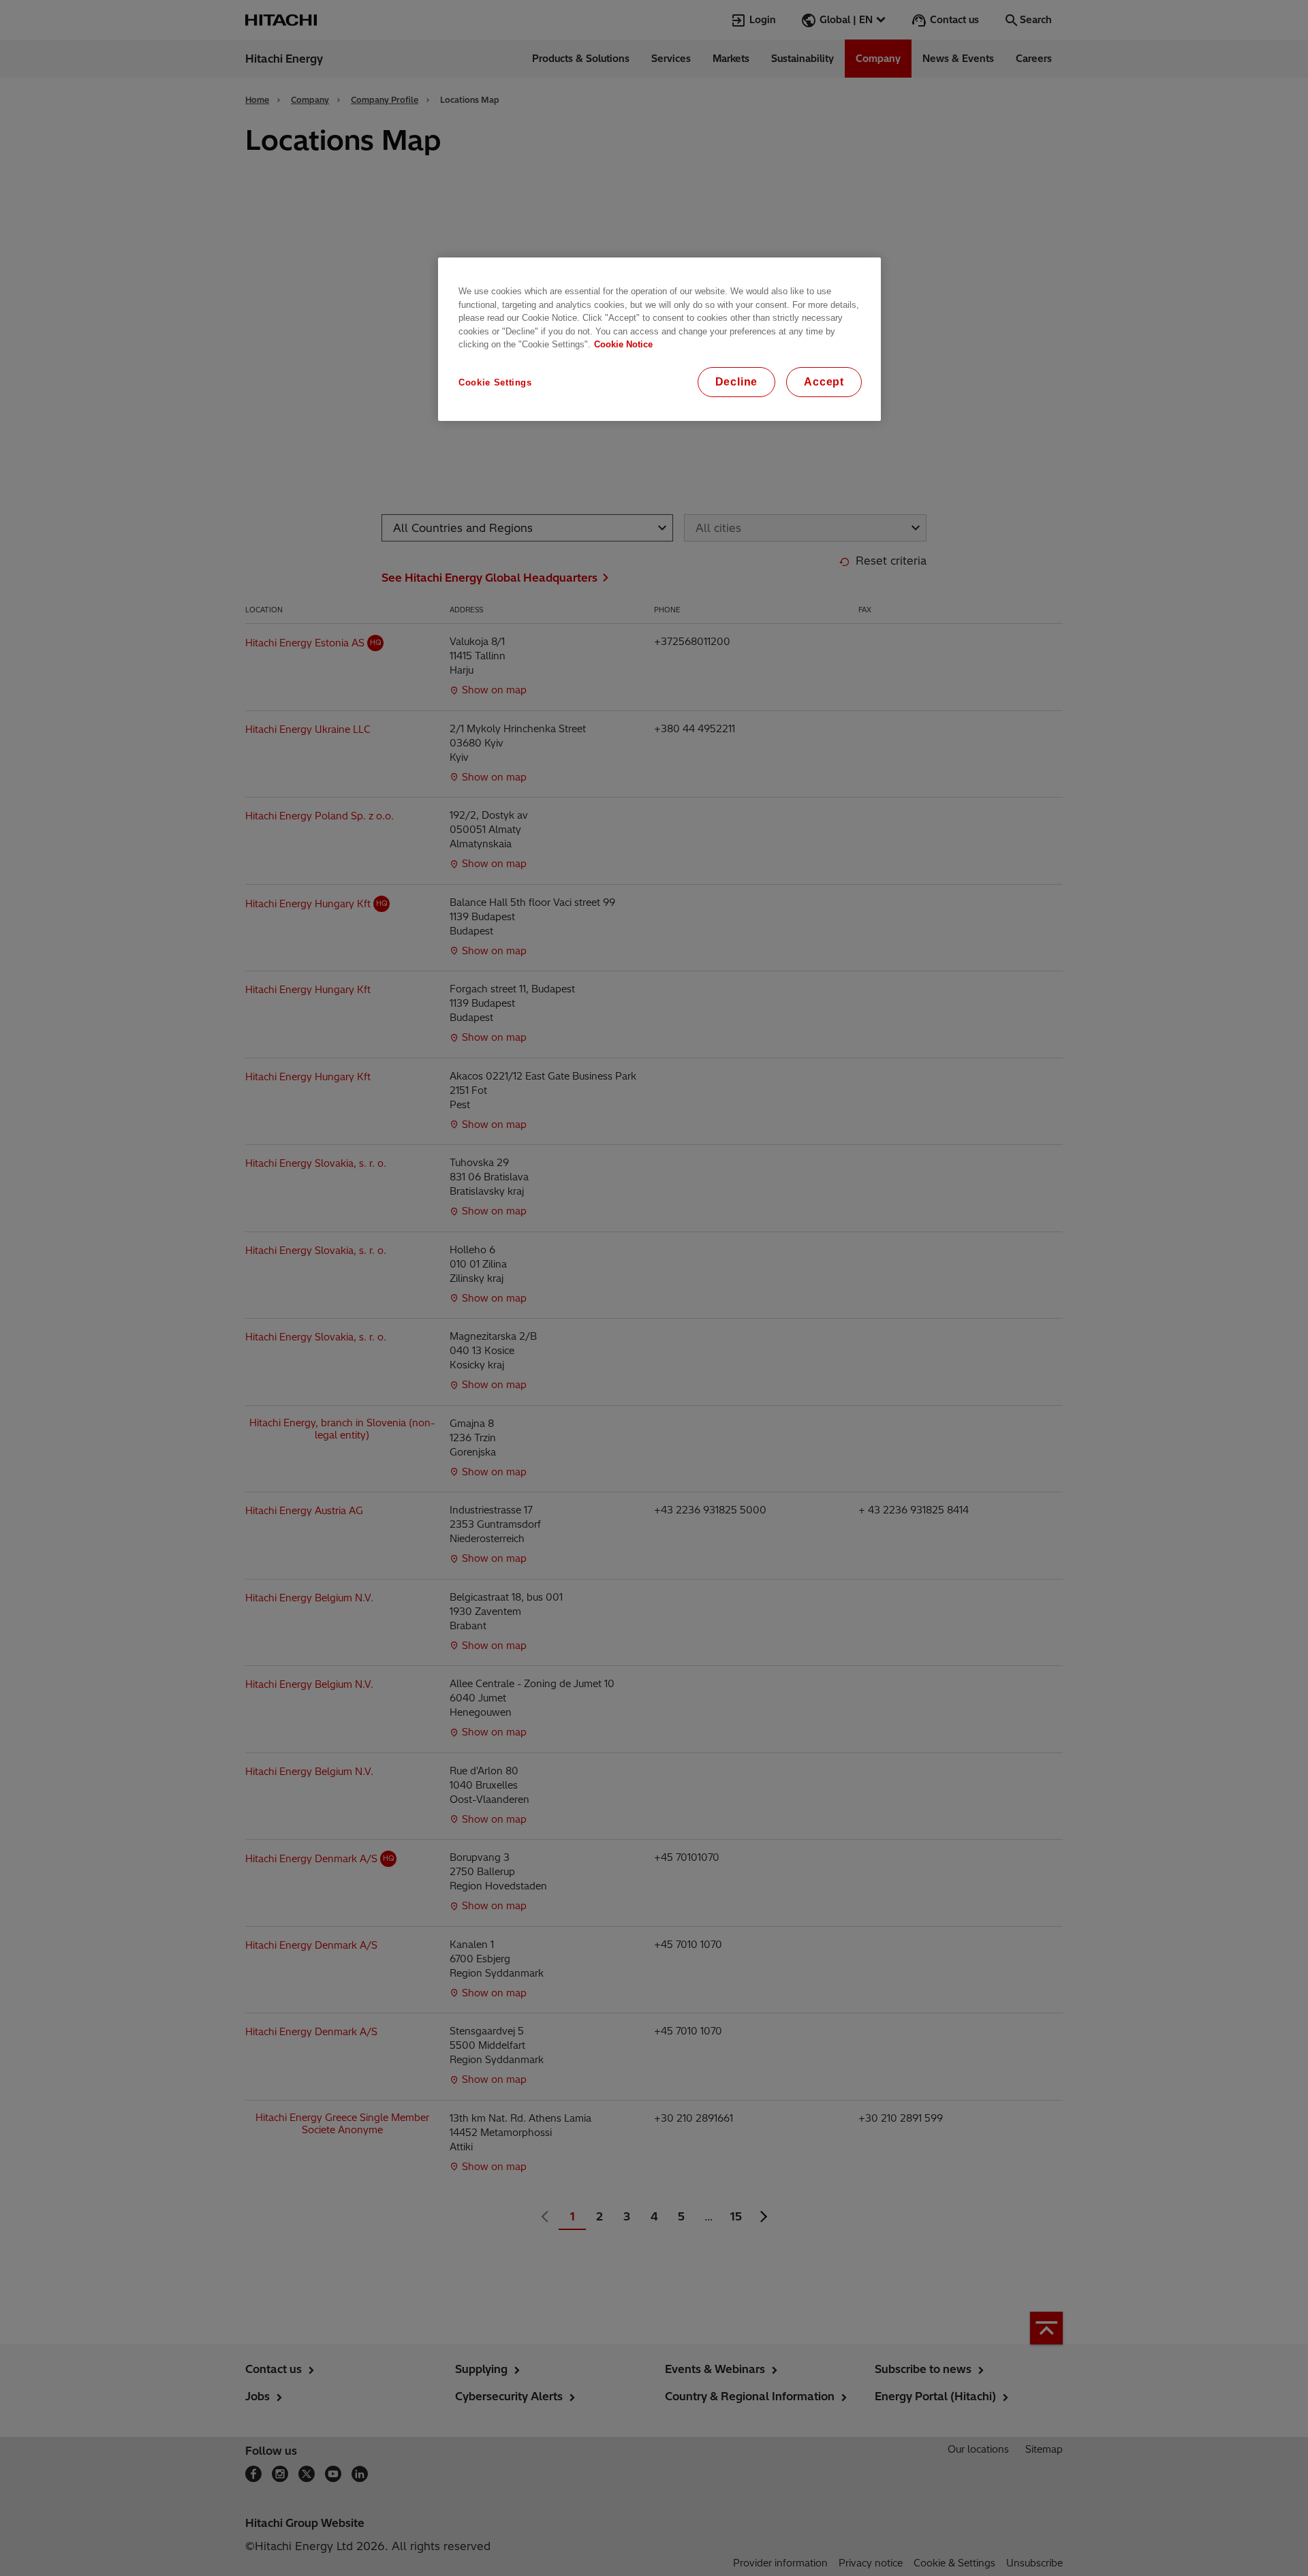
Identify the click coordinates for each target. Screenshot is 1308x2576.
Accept (824, 382)
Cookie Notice (623, 344)
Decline (737, 382)
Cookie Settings (495, 382)
